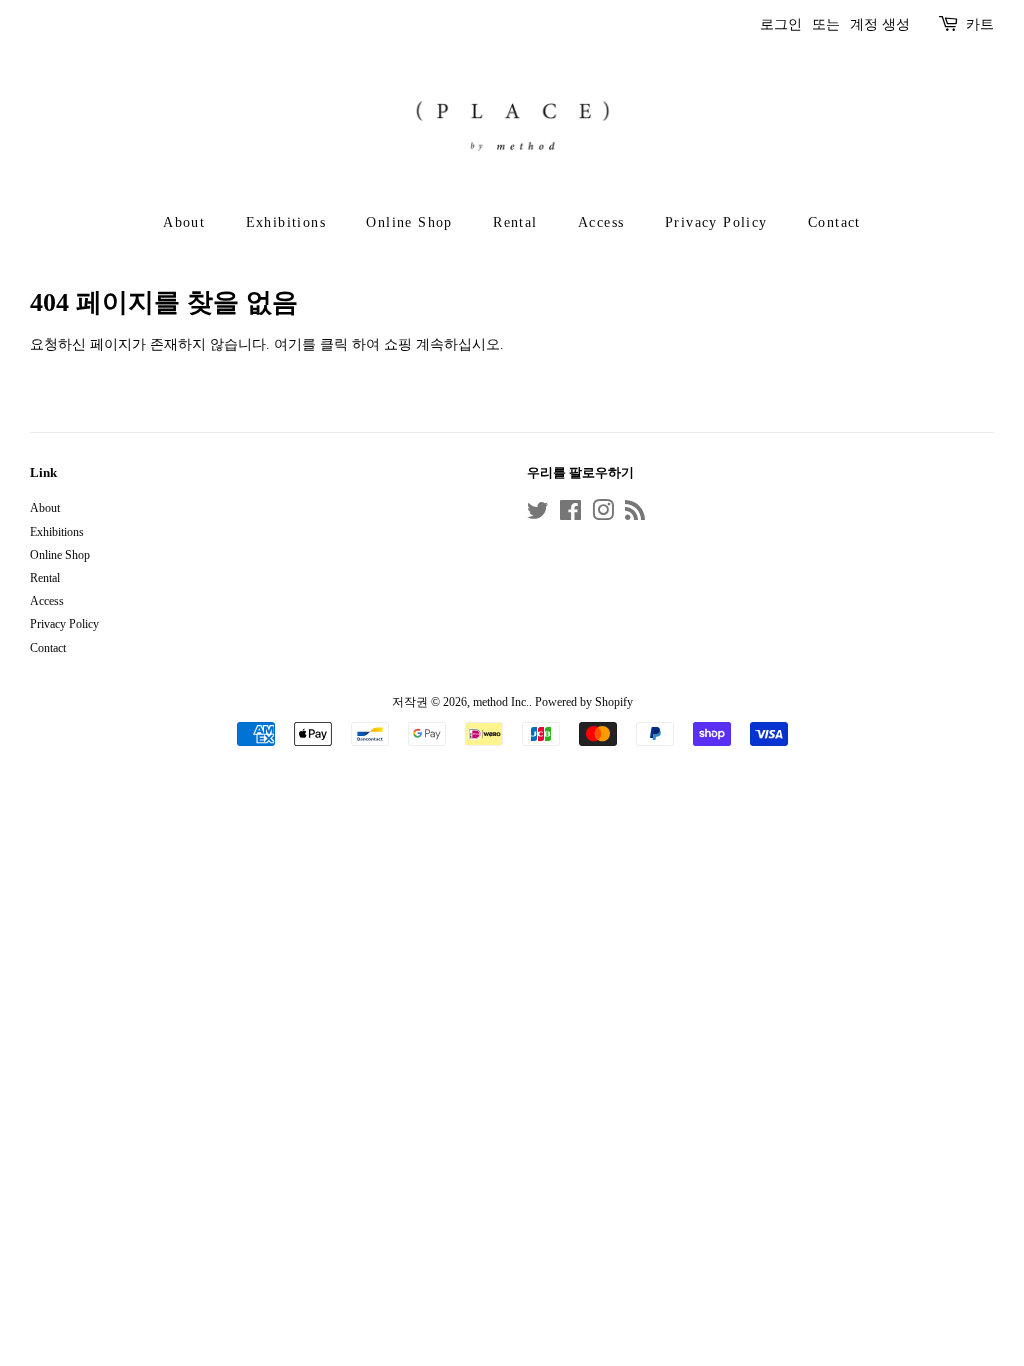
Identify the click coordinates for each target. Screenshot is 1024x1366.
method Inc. (501, 702)
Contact (834, 222)
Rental (515, 222)
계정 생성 (880, 24)
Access (601, 222)
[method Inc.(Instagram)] (603, 515)
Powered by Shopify (584, 702)
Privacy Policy (716, 222)
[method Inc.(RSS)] (635, 515)
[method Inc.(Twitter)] (538, 515)
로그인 (781, 24)
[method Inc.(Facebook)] (570, 515)
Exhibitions (286, 222)
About (184, 222)
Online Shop (409, 222)
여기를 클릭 (311, 344)
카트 (980, 24)
